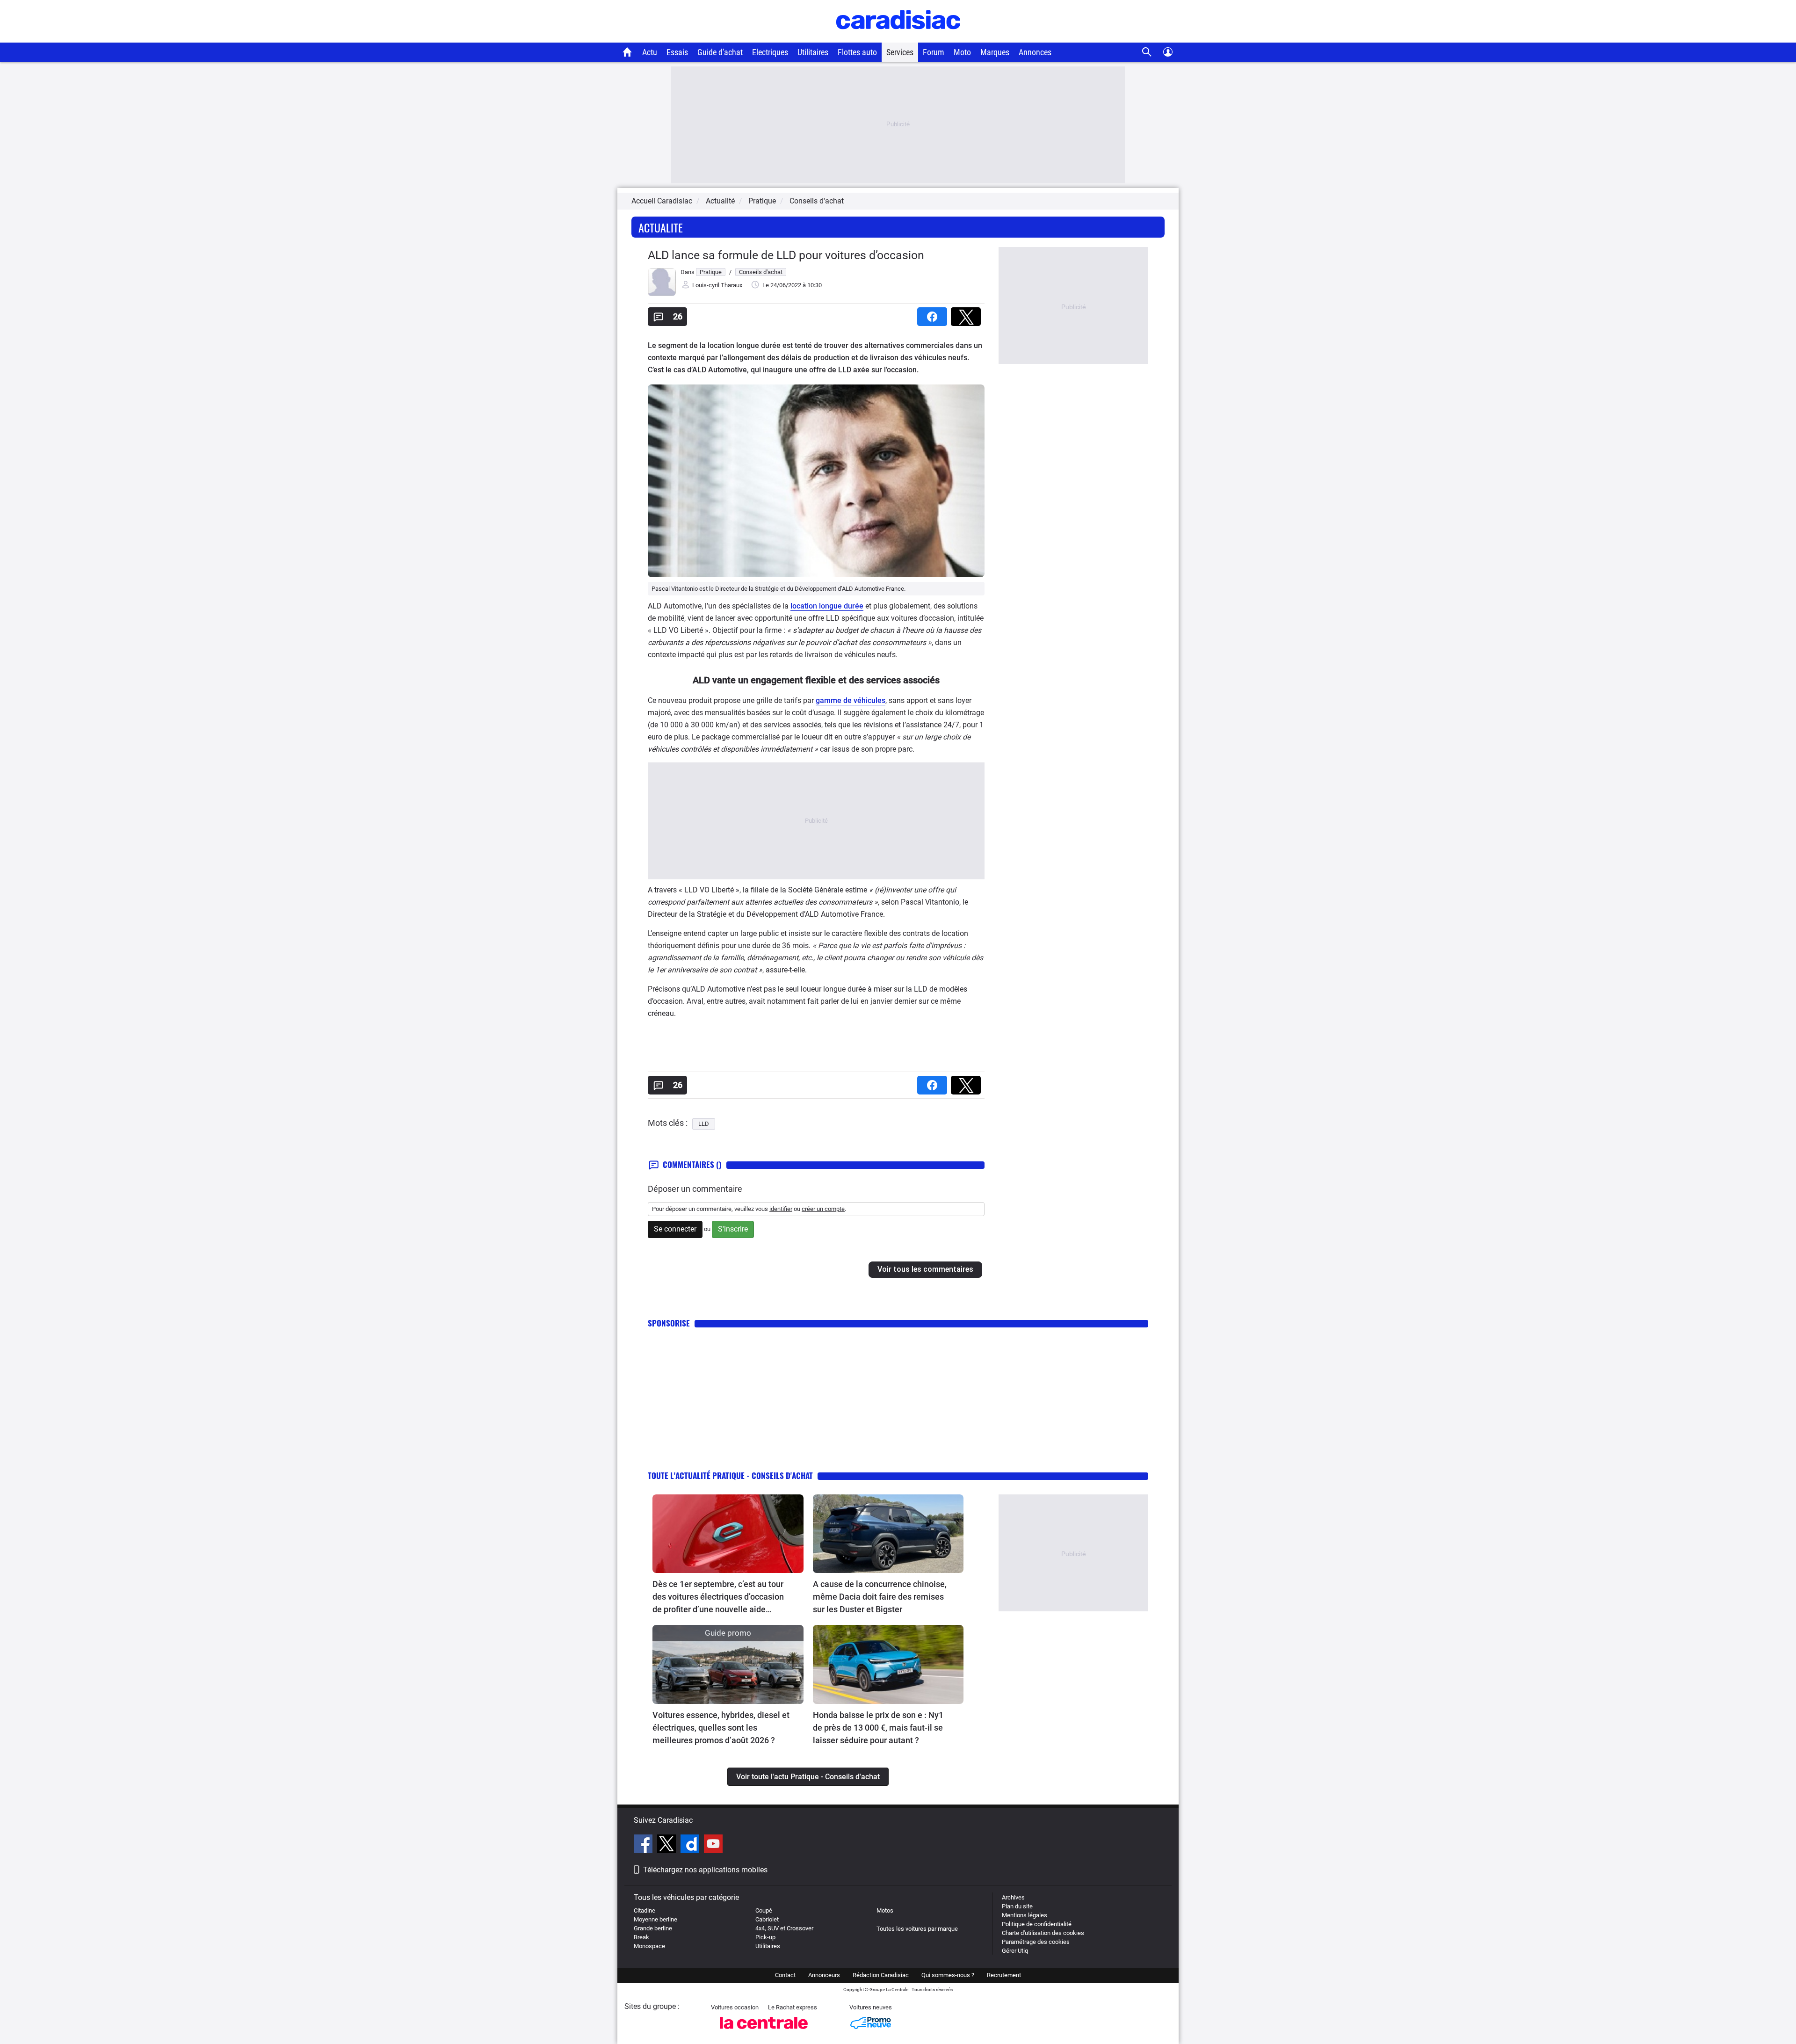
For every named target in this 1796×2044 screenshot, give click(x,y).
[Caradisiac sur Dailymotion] (691, 1845)
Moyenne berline (655, 1919)
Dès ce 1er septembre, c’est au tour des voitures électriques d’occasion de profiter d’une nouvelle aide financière (718, 1597)
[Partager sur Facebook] (934, 314)
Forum (934, 52)
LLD (704, 1124)
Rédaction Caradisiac (881, 1975)
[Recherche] (1147, 52)
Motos (885, 1910)
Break (641, 1937)
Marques (995, 52)
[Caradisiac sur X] (668, 1845)
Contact (785, 1975)
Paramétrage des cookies (1036, 1942)
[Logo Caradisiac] (898, 38)
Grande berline (653, 1928)
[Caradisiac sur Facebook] (644, 1845)
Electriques (770, 52)
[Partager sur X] (968, 314)
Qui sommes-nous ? (948, 1975)
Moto (962, 52)
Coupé (764, 1910)
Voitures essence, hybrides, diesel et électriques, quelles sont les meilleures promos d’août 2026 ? (721, 1728)
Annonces (1035, 52)
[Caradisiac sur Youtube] (713, 1845)
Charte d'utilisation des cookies (1043, 1933)
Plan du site (1017, 1906)
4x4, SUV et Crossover (784, 1928)
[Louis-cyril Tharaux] (662, 294)
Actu (650, 52)
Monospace (649, 1946)
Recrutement (1004, 1975)
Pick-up (765, 1937)
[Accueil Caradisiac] (627, 52)
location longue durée (827, 606)
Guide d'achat (720, 52)
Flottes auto (857, 52)
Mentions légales (1025, 1915)
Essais (677, 52)
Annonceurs (824, 1975)
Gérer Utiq (1015, 1951)
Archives (1013, 1897)
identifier (781, 1209)
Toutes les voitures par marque (917, 1929)
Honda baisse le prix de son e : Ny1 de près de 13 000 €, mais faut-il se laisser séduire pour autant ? (878, 1728)
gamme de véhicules (851, 700)
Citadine (645, 1910)
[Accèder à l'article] (728, 1534)
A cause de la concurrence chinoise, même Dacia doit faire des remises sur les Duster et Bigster (880, 1597)
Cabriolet (767, 1919)
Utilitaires (813, 52)
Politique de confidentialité (1037, 1924)
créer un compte (823, 1209)
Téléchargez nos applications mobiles (705, 1870)
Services (900, 52)
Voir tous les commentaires (925, 1269)
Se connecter (675, 1229)
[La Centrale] (764, 2032)
